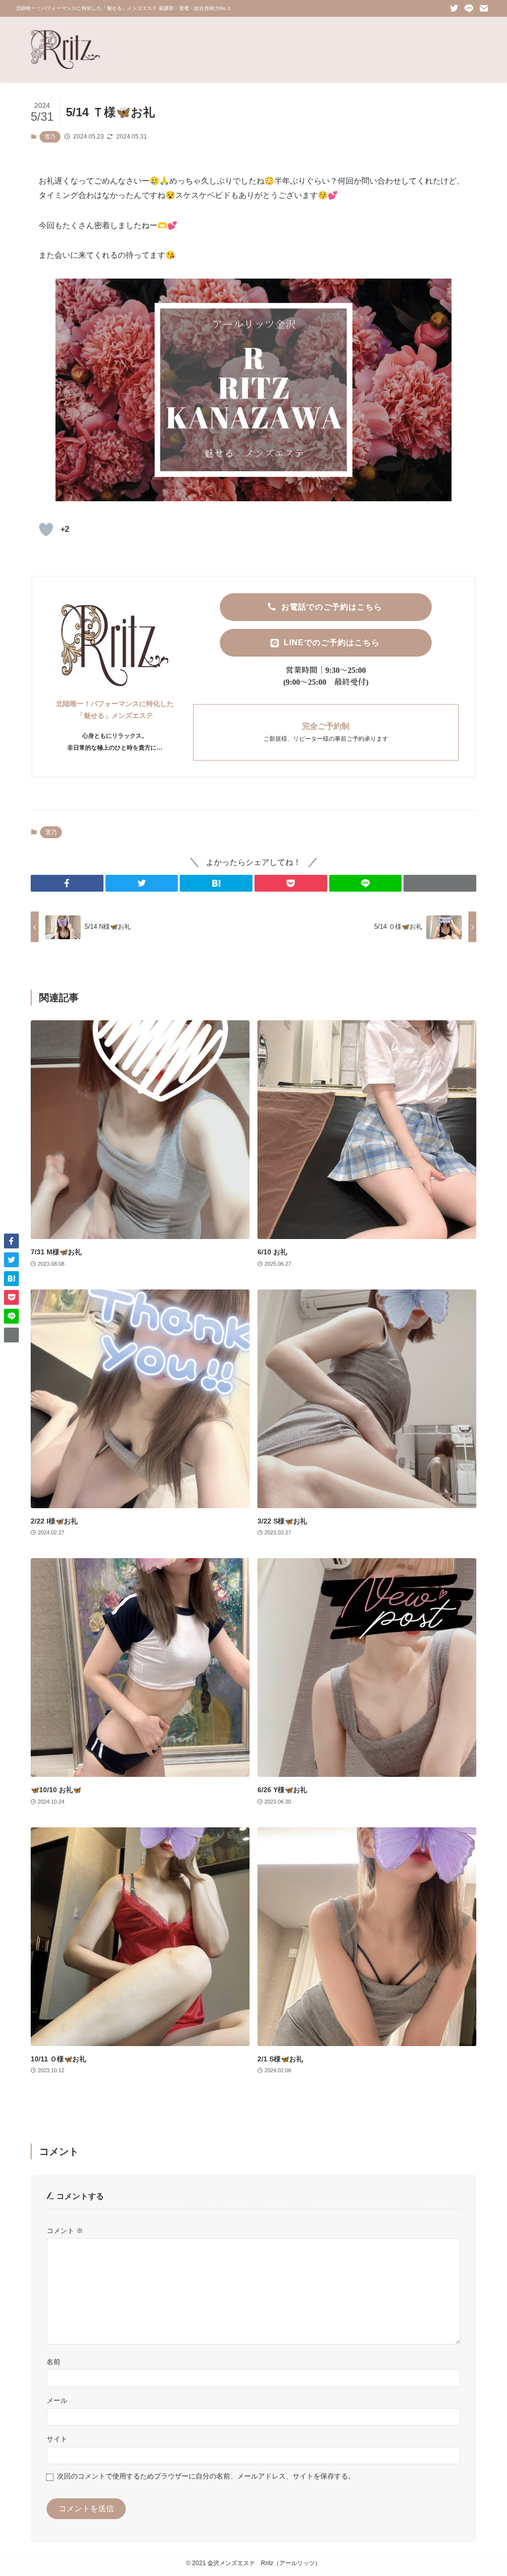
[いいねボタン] (46, 529)
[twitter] (454, 8)
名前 (53, 2362)
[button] (67, 883)
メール (57, 2400)
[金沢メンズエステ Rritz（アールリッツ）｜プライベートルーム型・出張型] (65, 49)
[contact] (484, 8)
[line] (469, 8)
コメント (65, 2231)
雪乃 (50, 137)
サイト (57, 2439)
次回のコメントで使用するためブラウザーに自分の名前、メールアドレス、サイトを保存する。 (206, 2476)
